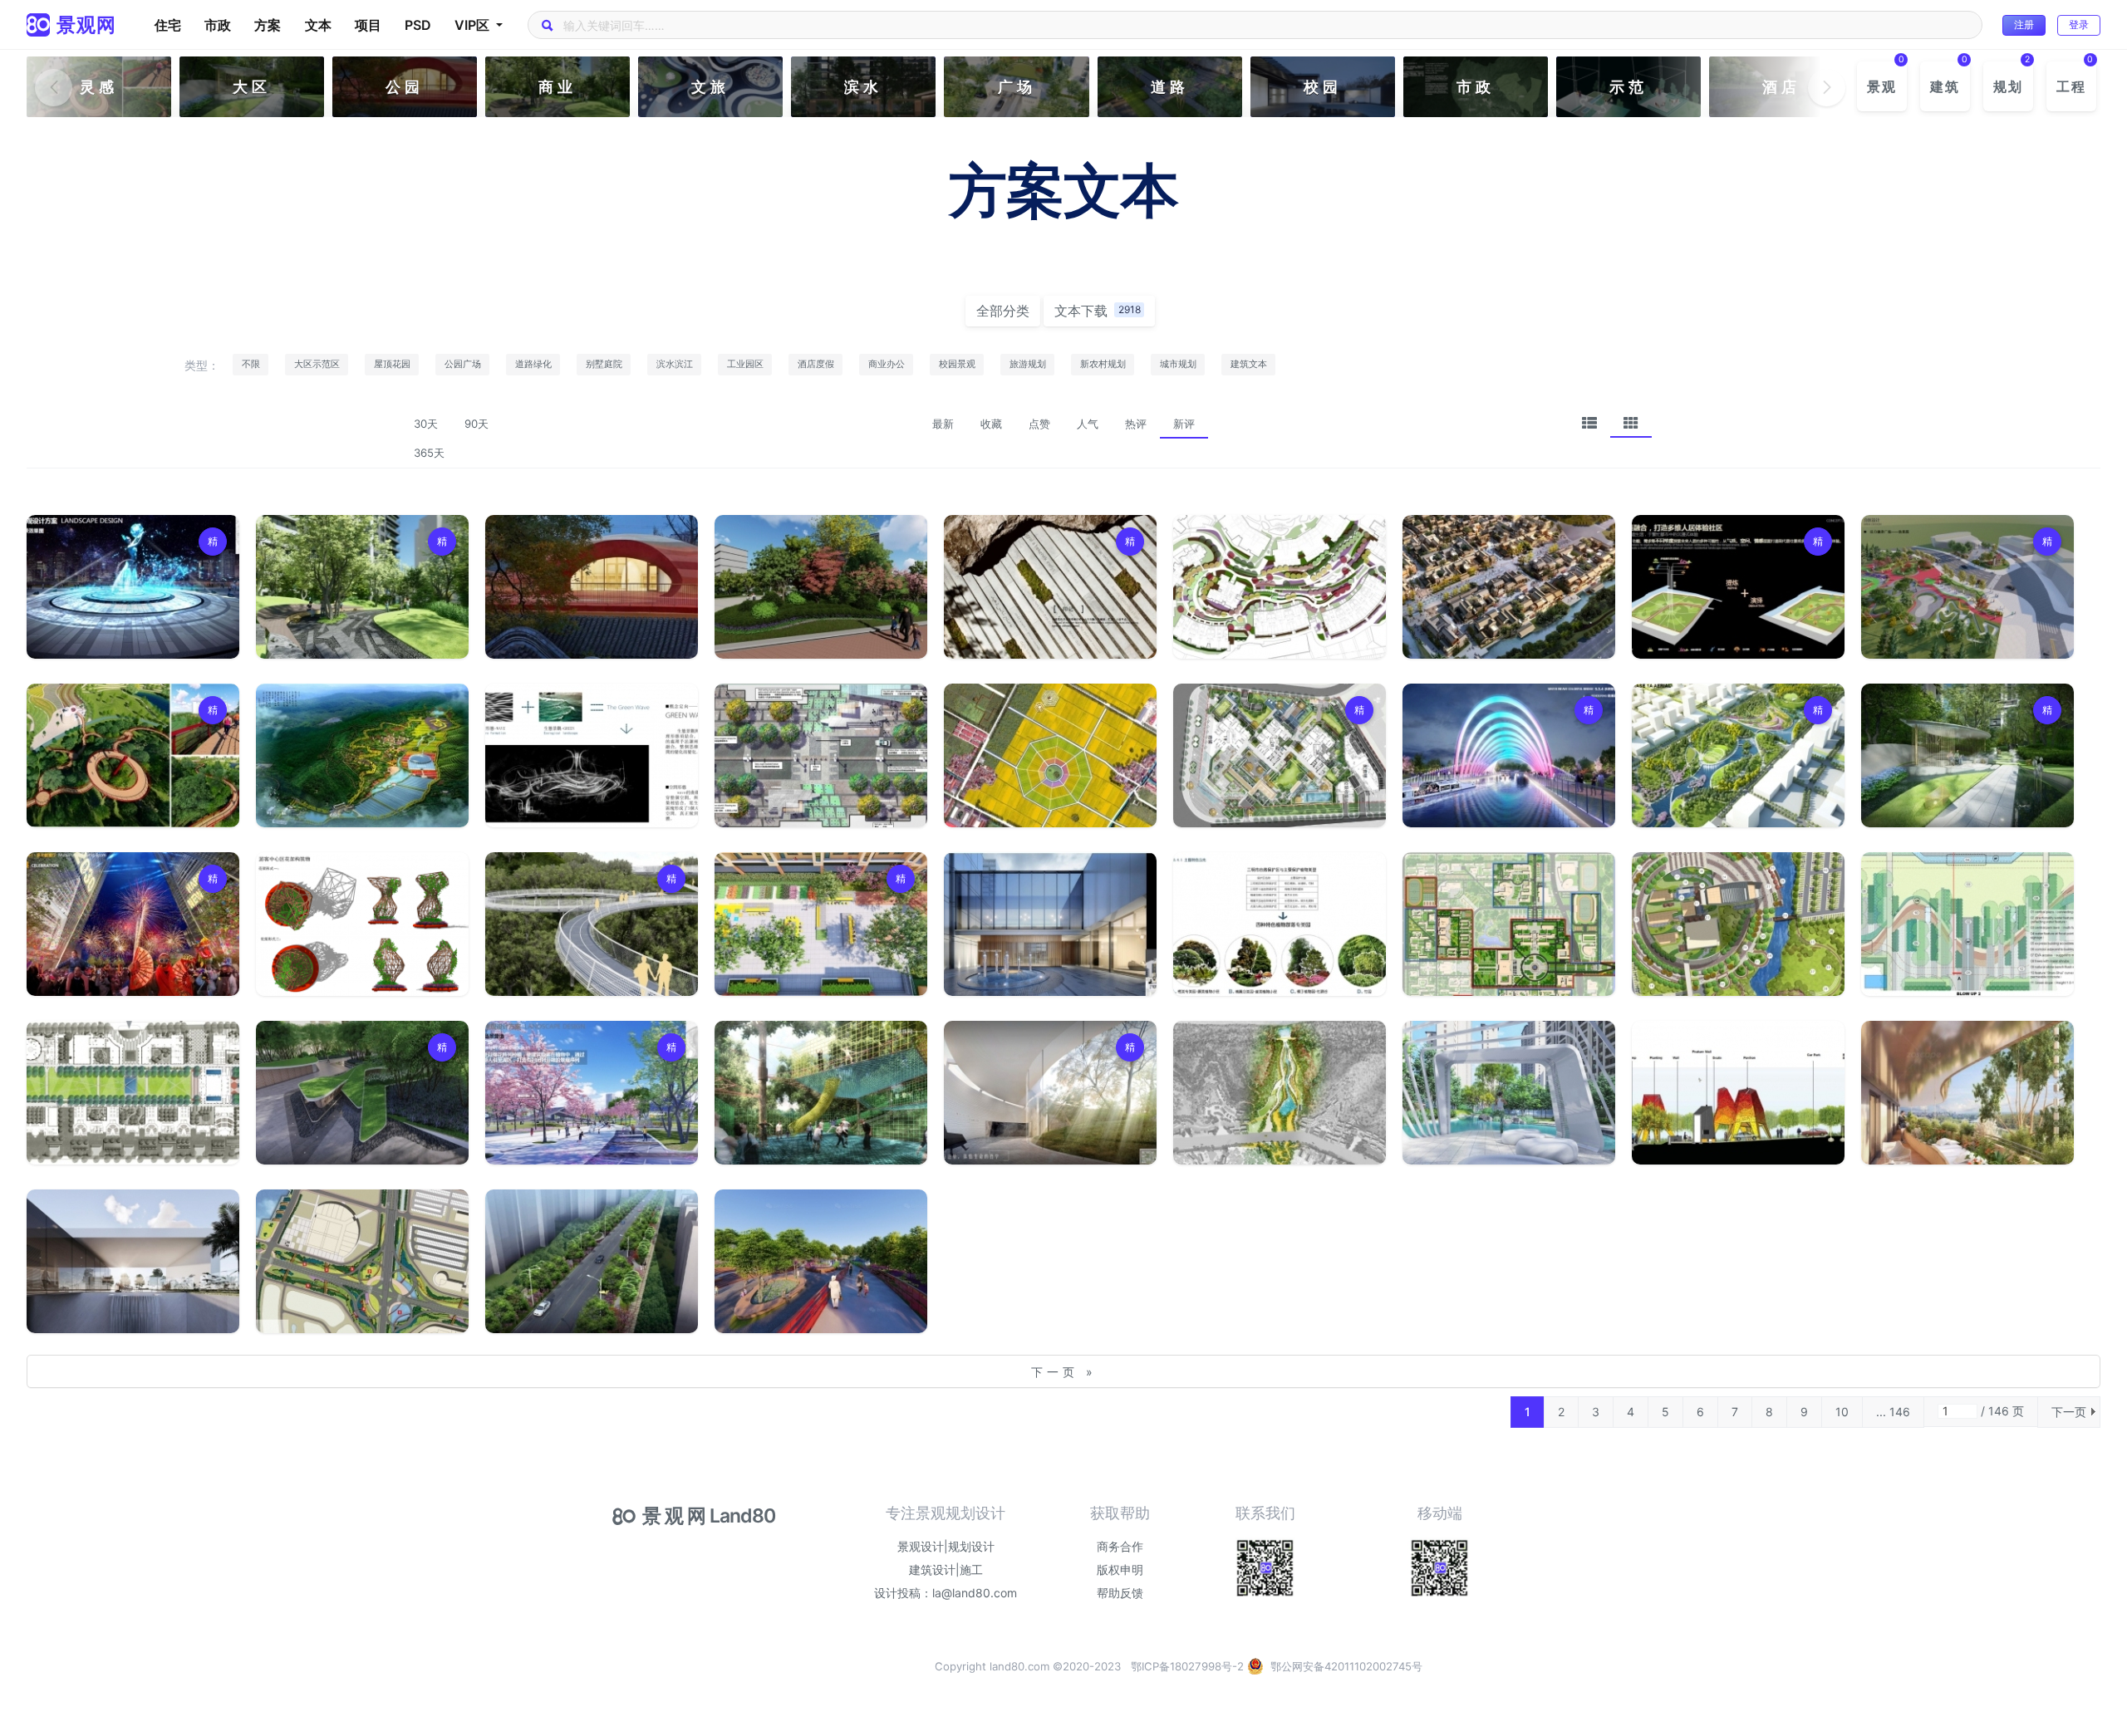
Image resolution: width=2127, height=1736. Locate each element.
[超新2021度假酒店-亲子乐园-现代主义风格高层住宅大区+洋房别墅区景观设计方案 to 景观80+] (1738, 587)
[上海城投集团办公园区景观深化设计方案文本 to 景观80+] (1967, 924)
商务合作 (1120, 1546)
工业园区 (745, 364)
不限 (251, 364)
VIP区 (474, 25)
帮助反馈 (1120, 1593)
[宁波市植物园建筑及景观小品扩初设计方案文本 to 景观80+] (362, 924)
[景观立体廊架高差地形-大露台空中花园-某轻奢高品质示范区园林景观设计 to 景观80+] (362, 1093)
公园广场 (463, 364)
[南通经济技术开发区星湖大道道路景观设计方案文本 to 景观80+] (362, 1261)
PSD (418, 25)
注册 (2024, 25)
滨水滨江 (675, 364)
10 (1842, 1412)
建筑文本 (1249, 364)
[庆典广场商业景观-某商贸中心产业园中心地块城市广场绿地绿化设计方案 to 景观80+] (133, 924)
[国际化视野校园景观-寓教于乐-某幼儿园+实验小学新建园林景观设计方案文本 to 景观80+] (821, 924)
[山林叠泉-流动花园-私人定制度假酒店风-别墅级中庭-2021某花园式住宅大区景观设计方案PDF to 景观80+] (362, 587)
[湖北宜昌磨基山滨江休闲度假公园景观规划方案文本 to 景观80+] (1280, 1093)
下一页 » (1064, 1372)
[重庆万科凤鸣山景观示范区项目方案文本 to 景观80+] (1738, 1093)
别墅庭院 (604, 364)
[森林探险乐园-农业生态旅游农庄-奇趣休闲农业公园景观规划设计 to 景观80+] (821, 1093)
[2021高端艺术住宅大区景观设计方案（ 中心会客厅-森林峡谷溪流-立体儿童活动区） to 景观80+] (1509, 1093)
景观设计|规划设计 (946, 1546)
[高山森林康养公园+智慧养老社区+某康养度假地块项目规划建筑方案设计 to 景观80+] (1967, 1093)
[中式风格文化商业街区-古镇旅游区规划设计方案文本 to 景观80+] (1509, 587)
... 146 (1893, 1412)
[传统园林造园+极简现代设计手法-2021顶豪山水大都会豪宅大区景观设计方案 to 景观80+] (1280, 755)
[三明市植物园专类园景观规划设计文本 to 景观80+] (1280, 924)
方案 (268, 25)
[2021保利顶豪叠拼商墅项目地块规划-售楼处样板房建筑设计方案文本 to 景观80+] (133, 1261)
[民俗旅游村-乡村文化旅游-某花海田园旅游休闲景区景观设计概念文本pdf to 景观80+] (821, 1261)
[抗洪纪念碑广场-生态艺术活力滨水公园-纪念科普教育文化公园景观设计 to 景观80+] (1509, 755)
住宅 (168, 25)
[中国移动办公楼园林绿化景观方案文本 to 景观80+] (821, 587)
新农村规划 (1103, 364)
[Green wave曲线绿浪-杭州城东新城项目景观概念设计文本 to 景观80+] (592, 755)
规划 (2008, 86)
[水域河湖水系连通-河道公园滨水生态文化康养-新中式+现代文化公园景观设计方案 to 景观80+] (133, 587)
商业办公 (887, 364)
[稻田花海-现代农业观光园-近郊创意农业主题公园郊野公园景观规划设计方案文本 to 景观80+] (1050, 755)
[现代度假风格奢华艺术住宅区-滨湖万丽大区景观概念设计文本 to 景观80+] (1050, 1093)
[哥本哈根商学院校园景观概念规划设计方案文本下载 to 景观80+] (133, 1093)
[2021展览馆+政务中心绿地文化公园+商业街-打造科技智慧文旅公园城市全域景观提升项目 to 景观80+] (592, 1093)
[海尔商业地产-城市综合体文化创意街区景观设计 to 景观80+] (1050, 587)
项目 (368, 25)
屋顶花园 (392, 364)
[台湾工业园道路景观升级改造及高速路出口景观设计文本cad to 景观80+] (592, 1261)
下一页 (2069, 1412)
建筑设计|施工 (946, 1569)
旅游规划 (1028, 364)
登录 (2079, 25)
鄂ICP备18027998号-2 (1187, 1666)
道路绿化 (533, 364)
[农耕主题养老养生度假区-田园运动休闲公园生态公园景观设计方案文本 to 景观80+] (133, 755)
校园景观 (957, 364)
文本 (318, 25)
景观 (1882, 86)
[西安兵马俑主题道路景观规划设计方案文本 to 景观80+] (821, 755)
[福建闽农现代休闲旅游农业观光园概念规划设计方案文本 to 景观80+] (362, 755)
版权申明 (1120, 1569)
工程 (2071, 86)
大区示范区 (317, 364)
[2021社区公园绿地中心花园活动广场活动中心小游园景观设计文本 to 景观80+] (1967, 587)
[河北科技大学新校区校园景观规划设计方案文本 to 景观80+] (1509, 924)
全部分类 (1003, 311)
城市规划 (1178, 364)
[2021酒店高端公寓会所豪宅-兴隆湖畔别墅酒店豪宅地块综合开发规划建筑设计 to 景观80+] (1050, 924)
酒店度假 (816, 364)
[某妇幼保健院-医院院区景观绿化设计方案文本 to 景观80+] (1738, 924)
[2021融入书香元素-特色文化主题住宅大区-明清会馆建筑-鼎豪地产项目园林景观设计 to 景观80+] (592, 587)
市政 (218, 25)
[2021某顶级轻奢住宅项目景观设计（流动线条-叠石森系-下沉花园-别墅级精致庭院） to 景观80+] (1967, 755)
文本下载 (1098, 311)
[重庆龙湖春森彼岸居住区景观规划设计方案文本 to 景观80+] (1280, 587)
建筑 (1945, 86)
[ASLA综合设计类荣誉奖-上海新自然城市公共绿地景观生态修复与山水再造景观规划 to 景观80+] (1738, 755)
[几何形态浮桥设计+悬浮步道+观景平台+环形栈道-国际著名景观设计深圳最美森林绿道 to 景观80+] (592, 924)
